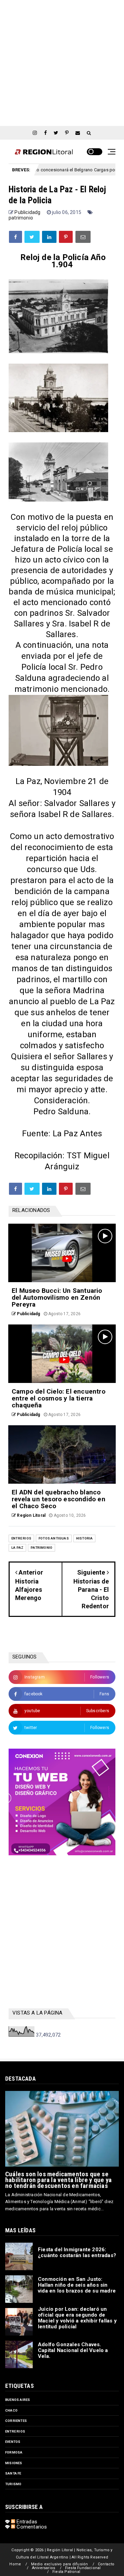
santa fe (13, 2473)
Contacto (106, 2564)
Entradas (26, 2522)
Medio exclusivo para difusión (60, 2564)
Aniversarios (44, 2568)
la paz (17, 1548)
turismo (13, 2484)
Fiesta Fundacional (83, 2568)
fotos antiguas (54, 1538)
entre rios (21, 1538)
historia (85, 1538)
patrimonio (21, 218)
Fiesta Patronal (66, 2572)
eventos (13, 2442)
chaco (11, 2410)
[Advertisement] (62, 62)
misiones (14, 2463)
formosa (14, 2452)
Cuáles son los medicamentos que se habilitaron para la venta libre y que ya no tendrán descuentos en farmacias (58, 2180)
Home (15, 2564)
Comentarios (31, 2527)
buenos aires (18, 2400)
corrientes (16, 2421)
